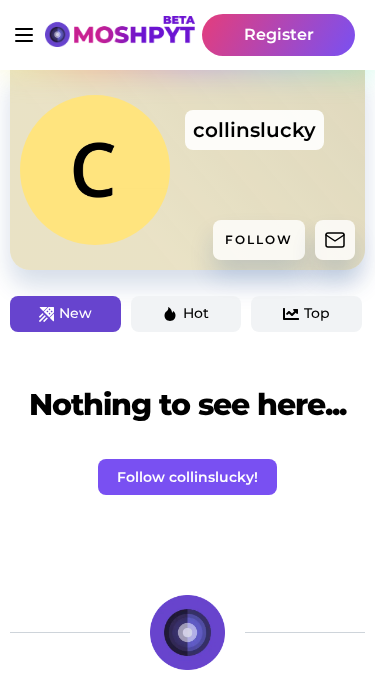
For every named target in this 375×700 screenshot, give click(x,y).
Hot (196, 313)
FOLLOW (259, 239)
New (75, 313)
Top (317, 313)
